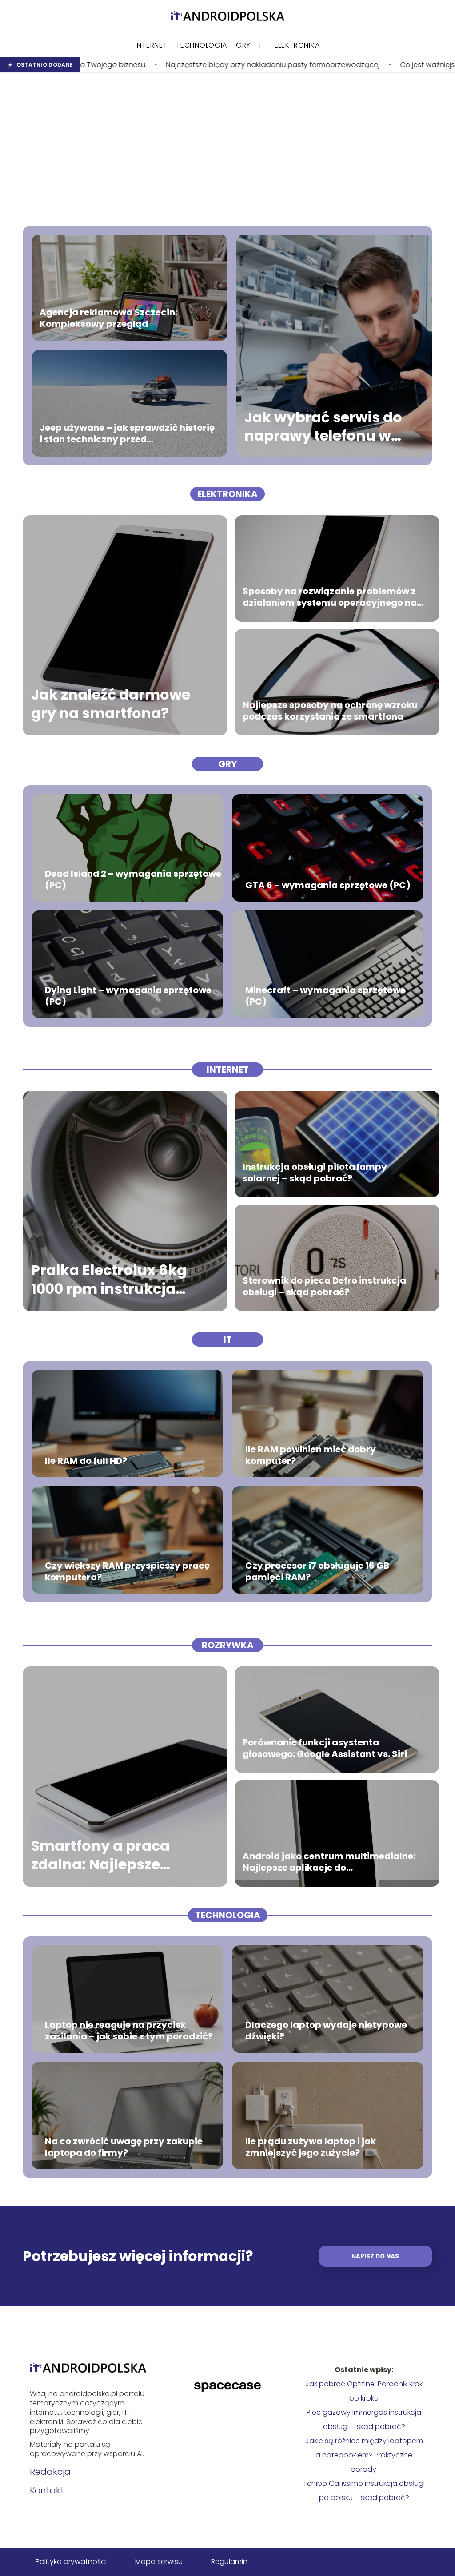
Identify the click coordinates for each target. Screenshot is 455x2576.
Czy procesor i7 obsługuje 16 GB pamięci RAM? (317, 1571)
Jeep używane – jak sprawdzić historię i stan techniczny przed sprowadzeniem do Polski (127, 433)
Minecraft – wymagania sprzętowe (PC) (325, 996)
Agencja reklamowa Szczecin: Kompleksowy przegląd (108, 318)
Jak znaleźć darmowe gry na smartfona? (111, 704)
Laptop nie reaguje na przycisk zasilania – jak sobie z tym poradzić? (129, 2031)
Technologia (202, 45)
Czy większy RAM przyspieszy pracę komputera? (127, 1571)
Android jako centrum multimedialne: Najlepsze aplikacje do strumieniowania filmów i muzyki (329, 1862)
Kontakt (47, 2490)
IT (262, 45)
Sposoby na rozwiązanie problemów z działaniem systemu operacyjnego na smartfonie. (330, 597)
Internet (152, 45)
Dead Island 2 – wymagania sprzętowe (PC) (133, 879)
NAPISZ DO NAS (375, 2256)
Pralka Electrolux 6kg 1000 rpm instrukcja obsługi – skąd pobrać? (117, 1279)
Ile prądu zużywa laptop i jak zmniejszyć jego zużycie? (311, 2147)
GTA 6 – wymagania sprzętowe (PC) (328, 885)
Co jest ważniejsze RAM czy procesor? (343, 65)
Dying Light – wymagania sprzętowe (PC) (128, 996)
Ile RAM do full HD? (86, 1461)
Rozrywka (228, 1645)
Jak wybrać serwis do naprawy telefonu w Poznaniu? (323, 427)
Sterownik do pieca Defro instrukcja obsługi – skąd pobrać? (324, 1286)
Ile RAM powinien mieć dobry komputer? (311, 1455)
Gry (243, 45)
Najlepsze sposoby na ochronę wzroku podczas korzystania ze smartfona (330, 711)
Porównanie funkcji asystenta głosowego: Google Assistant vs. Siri (325, 1748)
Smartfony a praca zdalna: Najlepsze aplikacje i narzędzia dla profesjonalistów (120, 1855)
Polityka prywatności (71, 2562)
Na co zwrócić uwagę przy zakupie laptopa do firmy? (124, 2147)
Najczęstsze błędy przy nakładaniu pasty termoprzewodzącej (150, 65)
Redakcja (50, 2472)
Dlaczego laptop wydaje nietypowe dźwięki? (326, 2031)
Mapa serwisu (159, 2562)
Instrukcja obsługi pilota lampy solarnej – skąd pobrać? (315, 1173)
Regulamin (229, 2562)
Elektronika (297, 45)
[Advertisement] (227, 149)
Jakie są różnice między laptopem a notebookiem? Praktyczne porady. (364, 2455)
